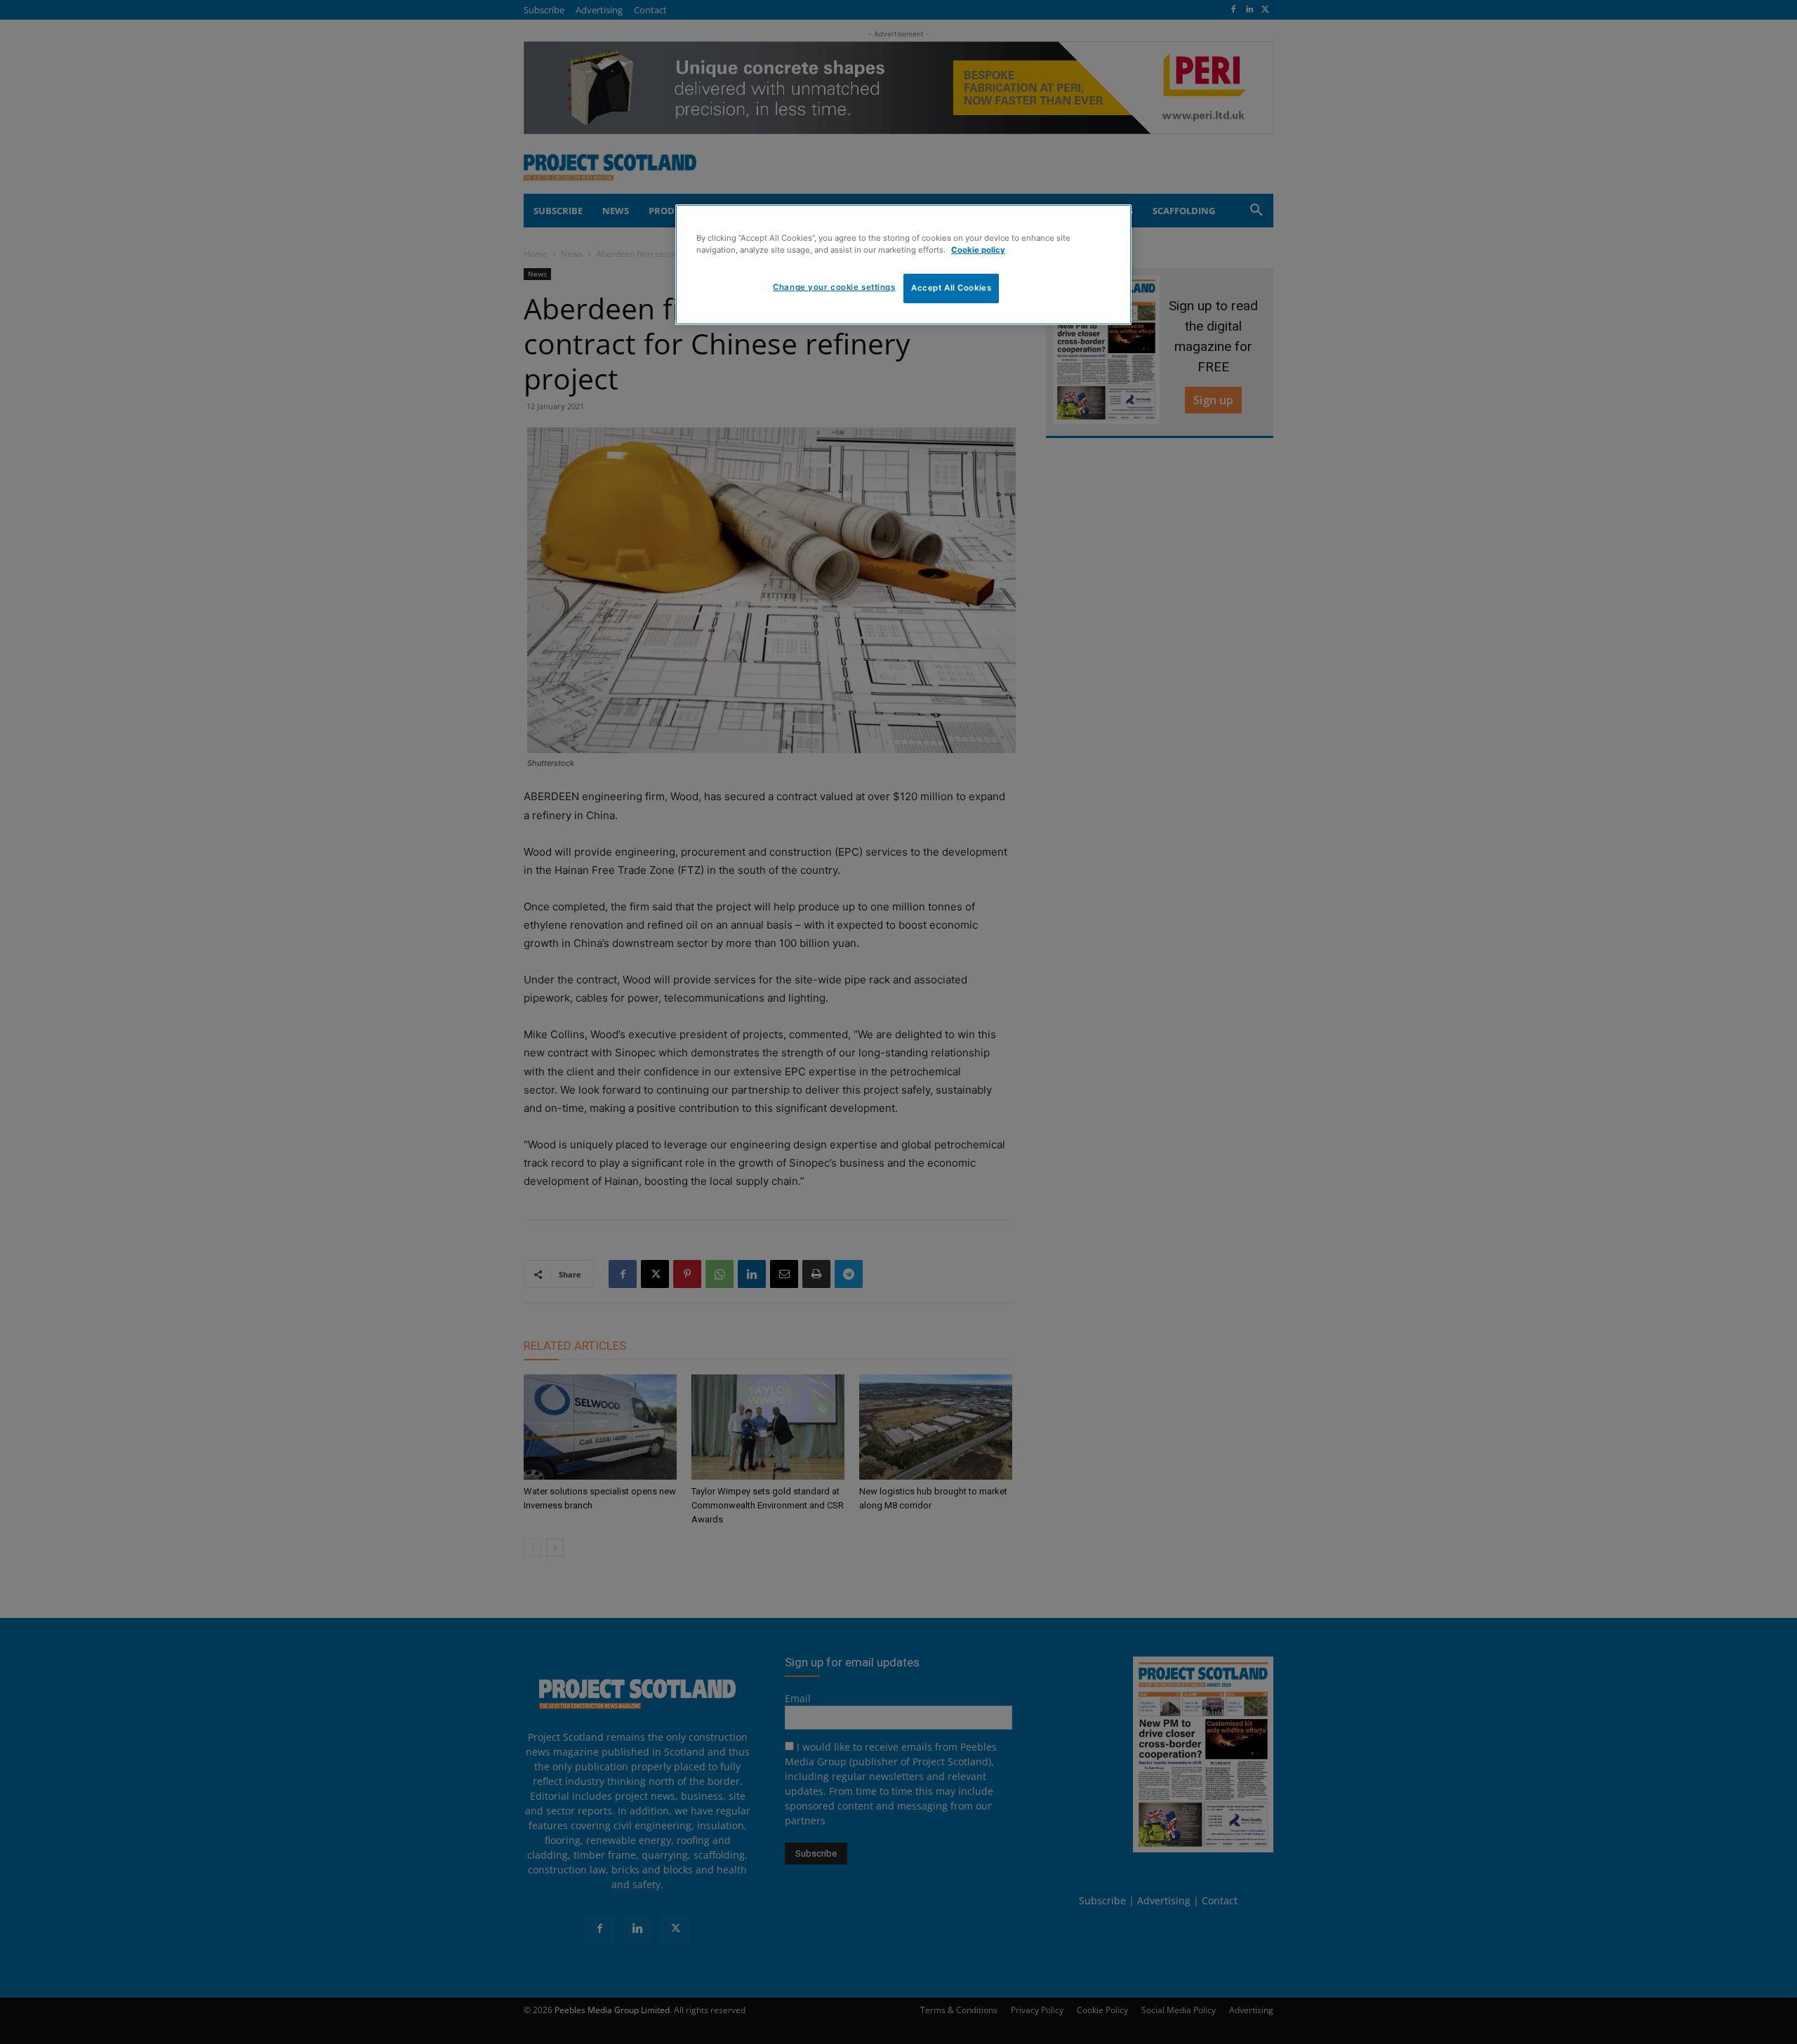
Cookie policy (978, 250)
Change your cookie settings (834, 287)
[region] (903, 265)
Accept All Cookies (951, 288)
